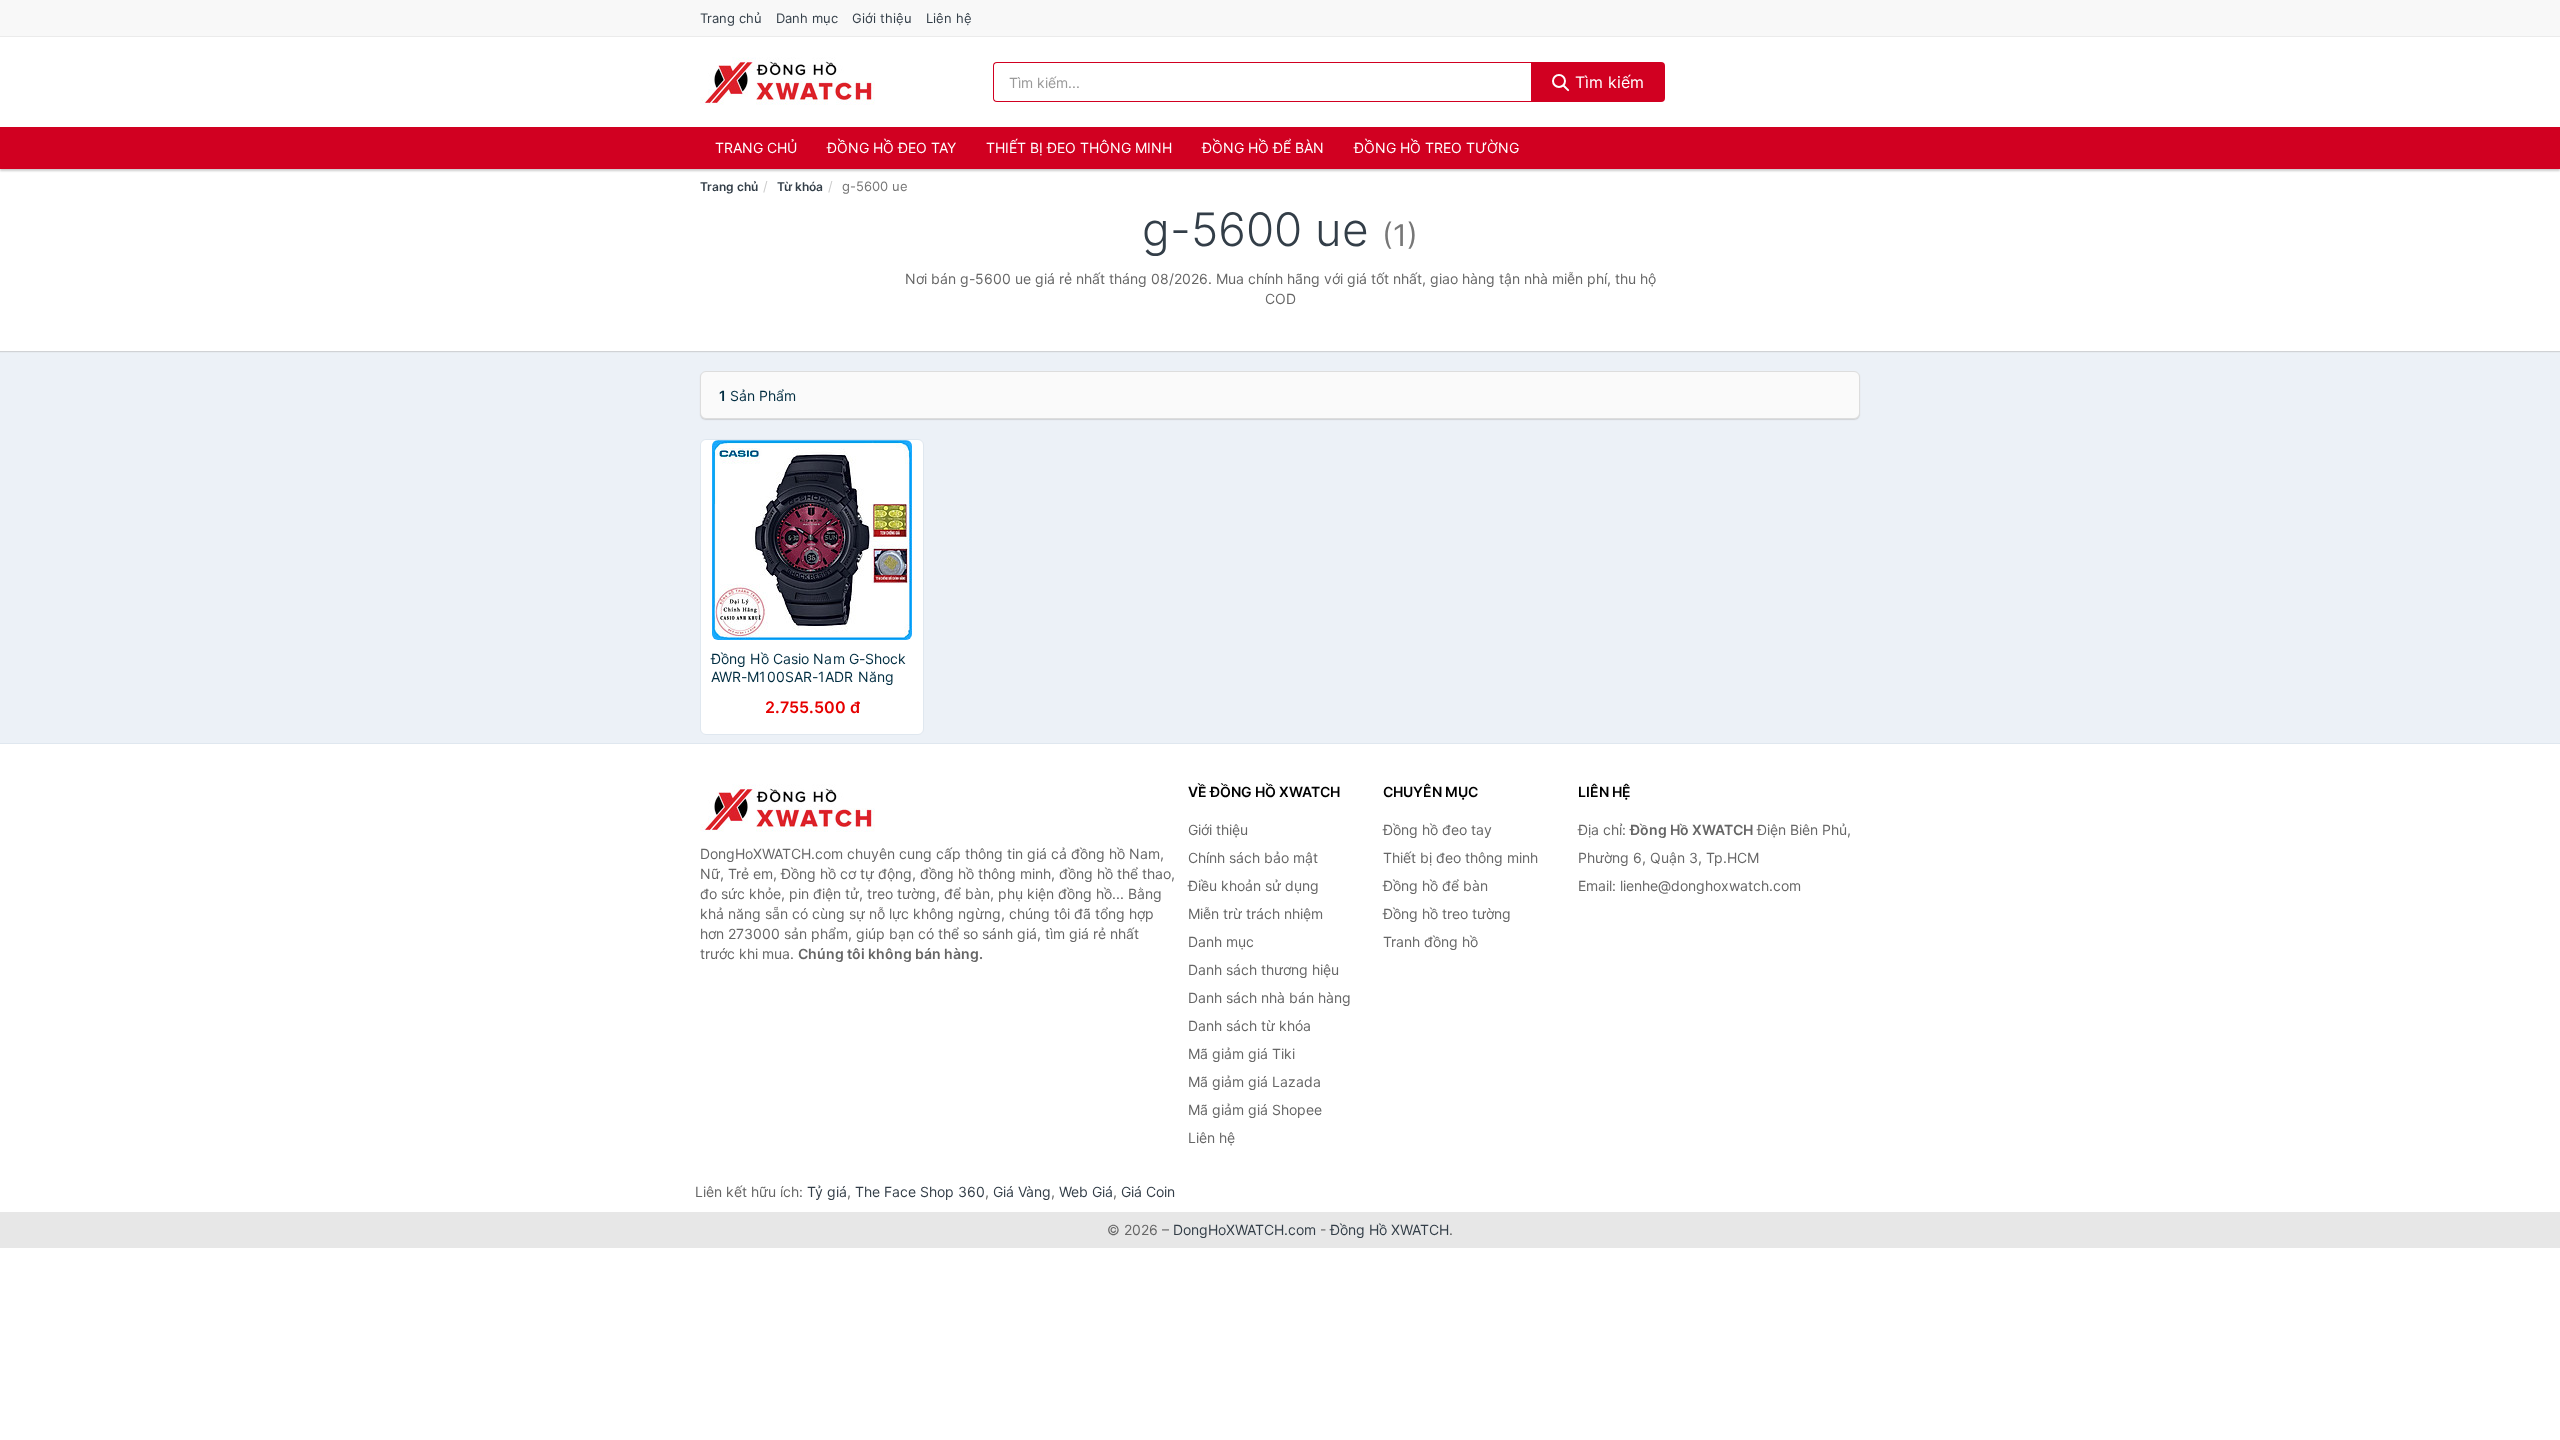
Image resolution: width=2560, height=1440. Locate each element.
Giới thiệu (882, 18)
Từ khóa (800, 186)
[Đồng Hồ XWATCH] (800, 809)
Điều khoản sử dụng (1253, 885)
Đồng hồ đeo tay (891, 147)
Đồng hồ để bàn (1263, 147)
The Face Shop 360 (920, 1191)
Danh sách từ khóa (1249, 1025)
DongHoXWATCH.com (1244, 1229)
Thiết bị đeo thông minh (1079, 147)
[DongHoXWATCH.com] (787, 82)
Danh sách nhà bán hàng (1269, 997)
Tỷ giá (827, 1191)
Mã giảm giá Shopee (1255, 1109)
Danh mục (807, 18)
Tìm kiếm (1607, 82)
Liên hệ (949, 18)
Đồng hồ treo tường (1436, 147)
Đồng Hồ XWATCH (1389, 1229)
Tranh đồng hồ (1430, 941)
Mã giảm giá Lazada (1254, 1081)
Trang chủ (731, 18)
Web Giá (1086, 1191)
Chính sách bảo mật (1253, 857)
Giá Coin (1148, 1191)
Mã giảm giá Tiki (1241, 1053)
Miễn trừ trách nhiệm (1255, 913)
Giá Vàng (1022, 1191)
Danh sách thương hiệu (1263, 969)
